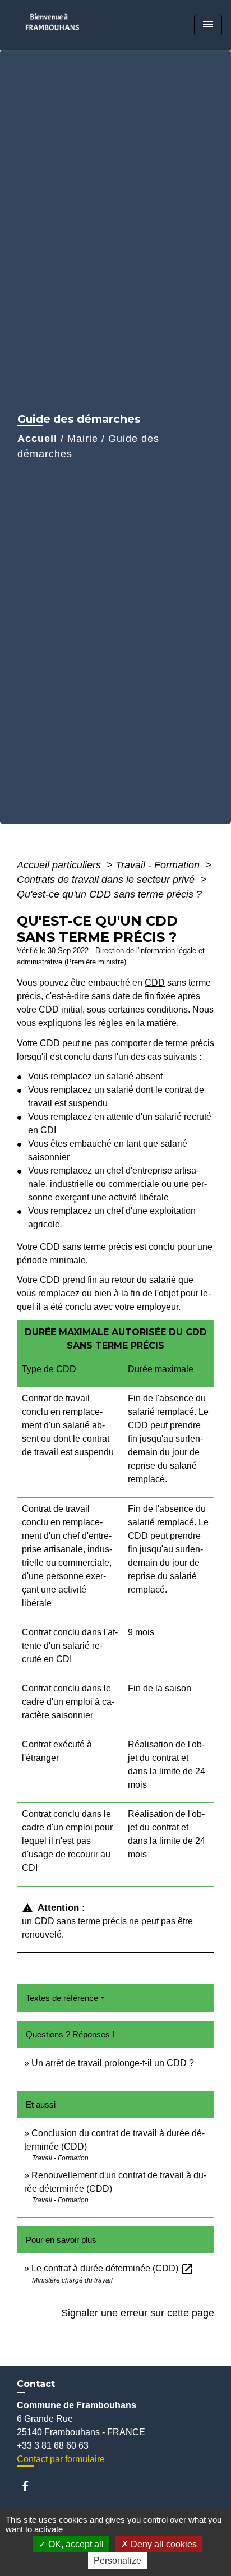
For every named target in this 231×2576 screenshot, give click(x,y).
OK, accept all (75, 2544)
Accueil (37, 439)
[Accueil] (56, 25)
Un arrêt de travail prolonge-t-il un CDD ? (113, 2063)
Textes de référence (62, 1998)
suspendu (88, 1103)
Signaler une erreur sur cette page (138, 2313)
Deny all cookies (163, 2544)
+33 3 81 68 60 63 (53, 2446)
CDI (48, 1130)
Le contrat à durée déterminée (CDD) (113, 2268)
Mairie (83, 439)
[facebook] (31, 2486)
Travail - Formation (159, 865)
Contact (36, 2384)
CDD (155, 983)
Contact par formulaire (61, 2459)
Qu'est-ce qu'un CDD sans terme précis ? (109, 894)
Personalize (117, 2561)
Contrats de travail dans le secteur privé (107, 880)
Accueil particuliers (60, 865)
